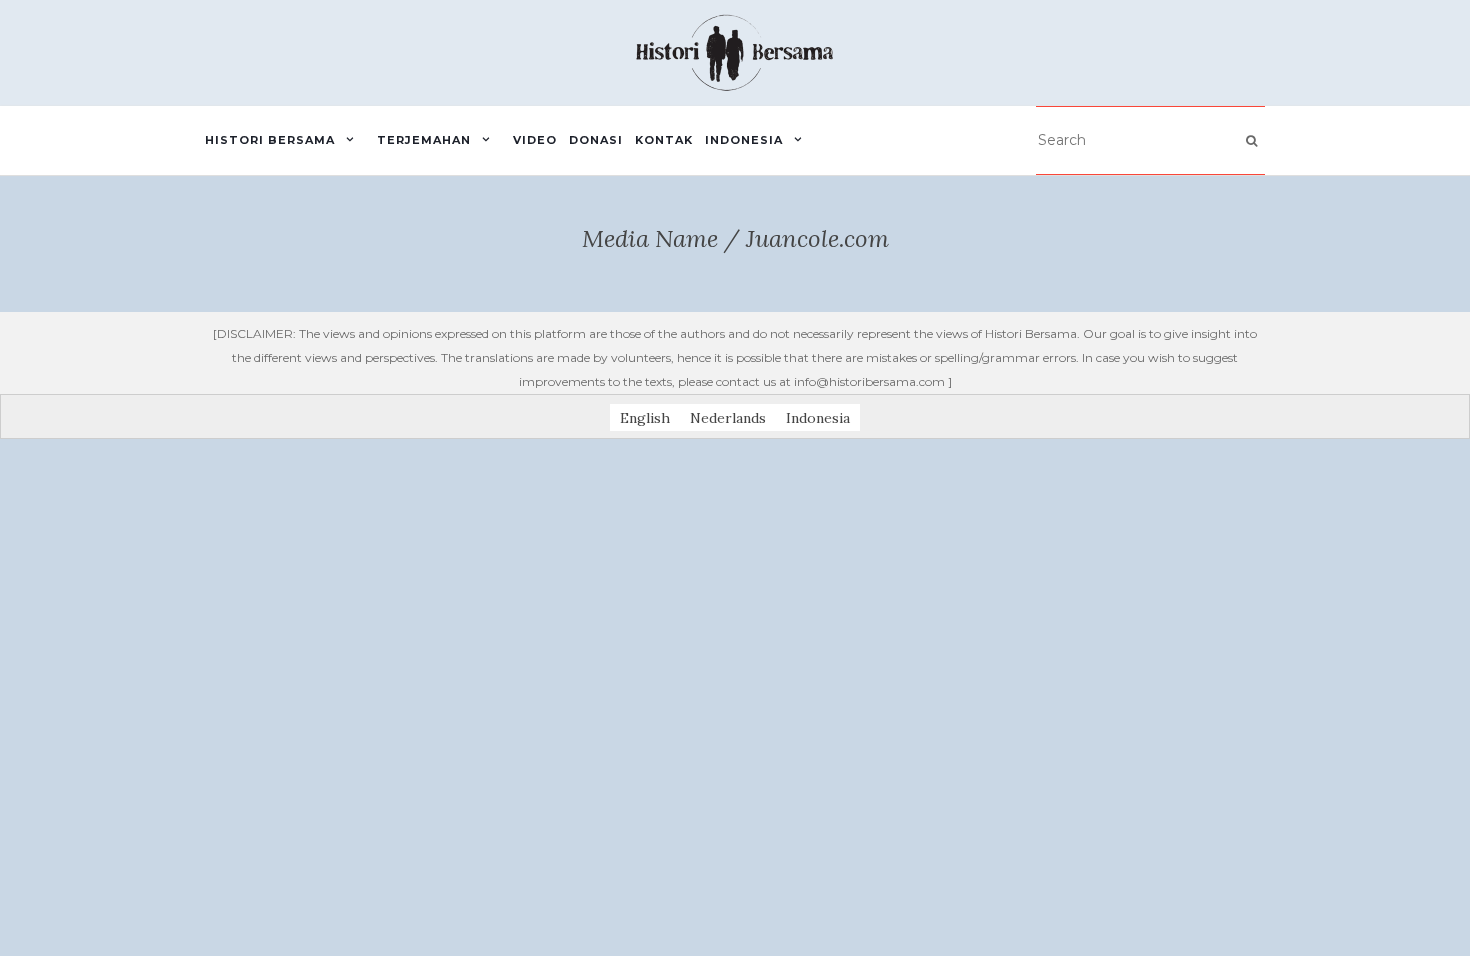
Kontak (664, 140)
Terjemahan (424, 140)
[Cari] (1251, 141)
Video (535, 140)
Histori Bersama (270, 140)
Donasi (596, 140)
